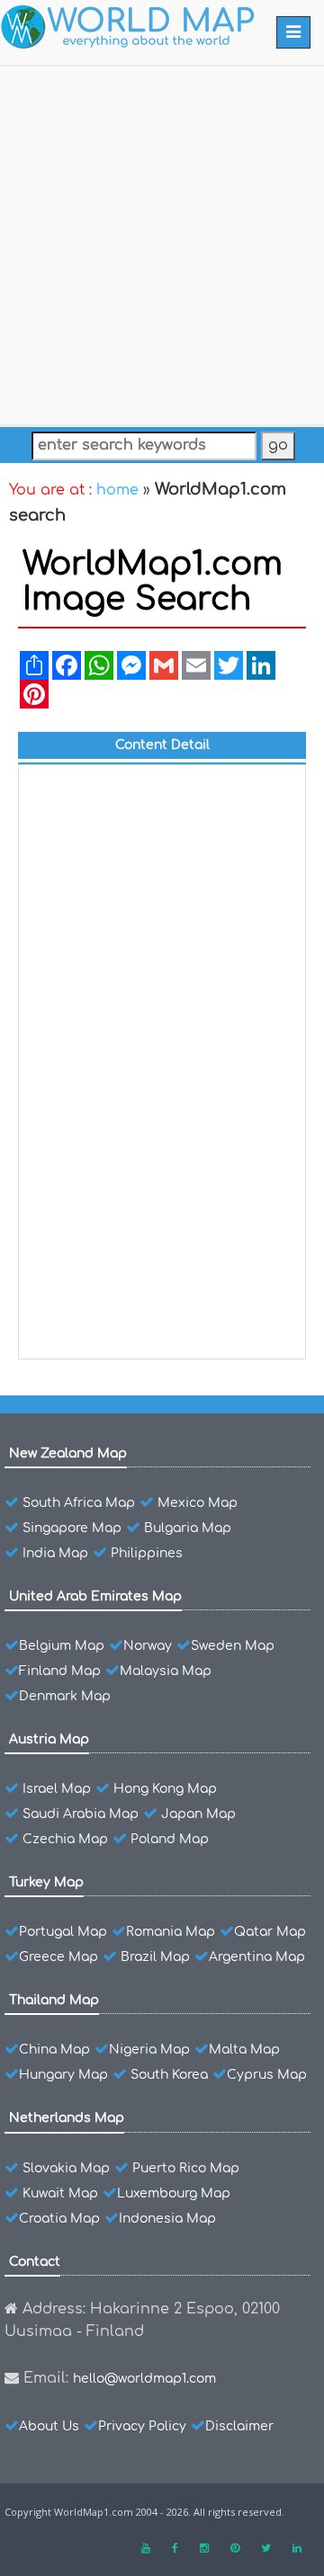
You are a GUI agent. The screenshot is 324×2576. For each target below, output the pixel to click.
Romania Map (171, 1932)
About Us (49, 2426)
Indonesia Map (167, 2219)
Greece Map (58, 1957)
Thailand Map (54, 2000)
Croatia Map (59, 2219)
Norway (148, 1646)
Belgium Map (62, 1646)
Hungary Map (63, 2075)
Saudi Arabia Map (81, 1814)
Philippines (147, 1553)
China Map (54, 2050)
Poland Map (170, 1839)
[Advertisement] (162, 242)
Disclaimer (239, 2426)
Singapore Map (72, 1528)
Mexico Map (198, 1503)
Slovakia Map (66, 2168)
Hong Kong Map (165, 1789)
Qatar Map (270, 1932)
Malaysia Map (166, 1671)
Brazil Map (155, 1957)
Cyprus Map (267, 2075)
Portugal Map (63, 1932)
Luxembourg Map (174, 2193)
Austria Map (49, 1739)
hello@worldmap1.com (144, 2379)
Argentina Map (257, 1957)
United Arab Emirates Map (95, 1596)
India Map (55, 1553)
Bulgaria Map (188, 1528)
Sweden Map (233, 1646)
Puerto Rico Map (186, 2168)
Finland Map (60, 1671)
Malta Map (244, 2050)
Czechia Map (65, 1839)
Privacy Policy (142, 2426)
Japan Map (198, 1814)
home (117, 490)
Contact (35, 2262)
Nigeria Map (149, 2050)
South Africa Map (79, 1503)
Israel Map (57, 1789)
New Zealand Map (68, 1453)
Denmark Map (65, 1696)
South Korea (169, 2075)
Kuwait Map (60, 2193)
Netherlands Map (67, 2118)
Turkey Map (46, 1882)
